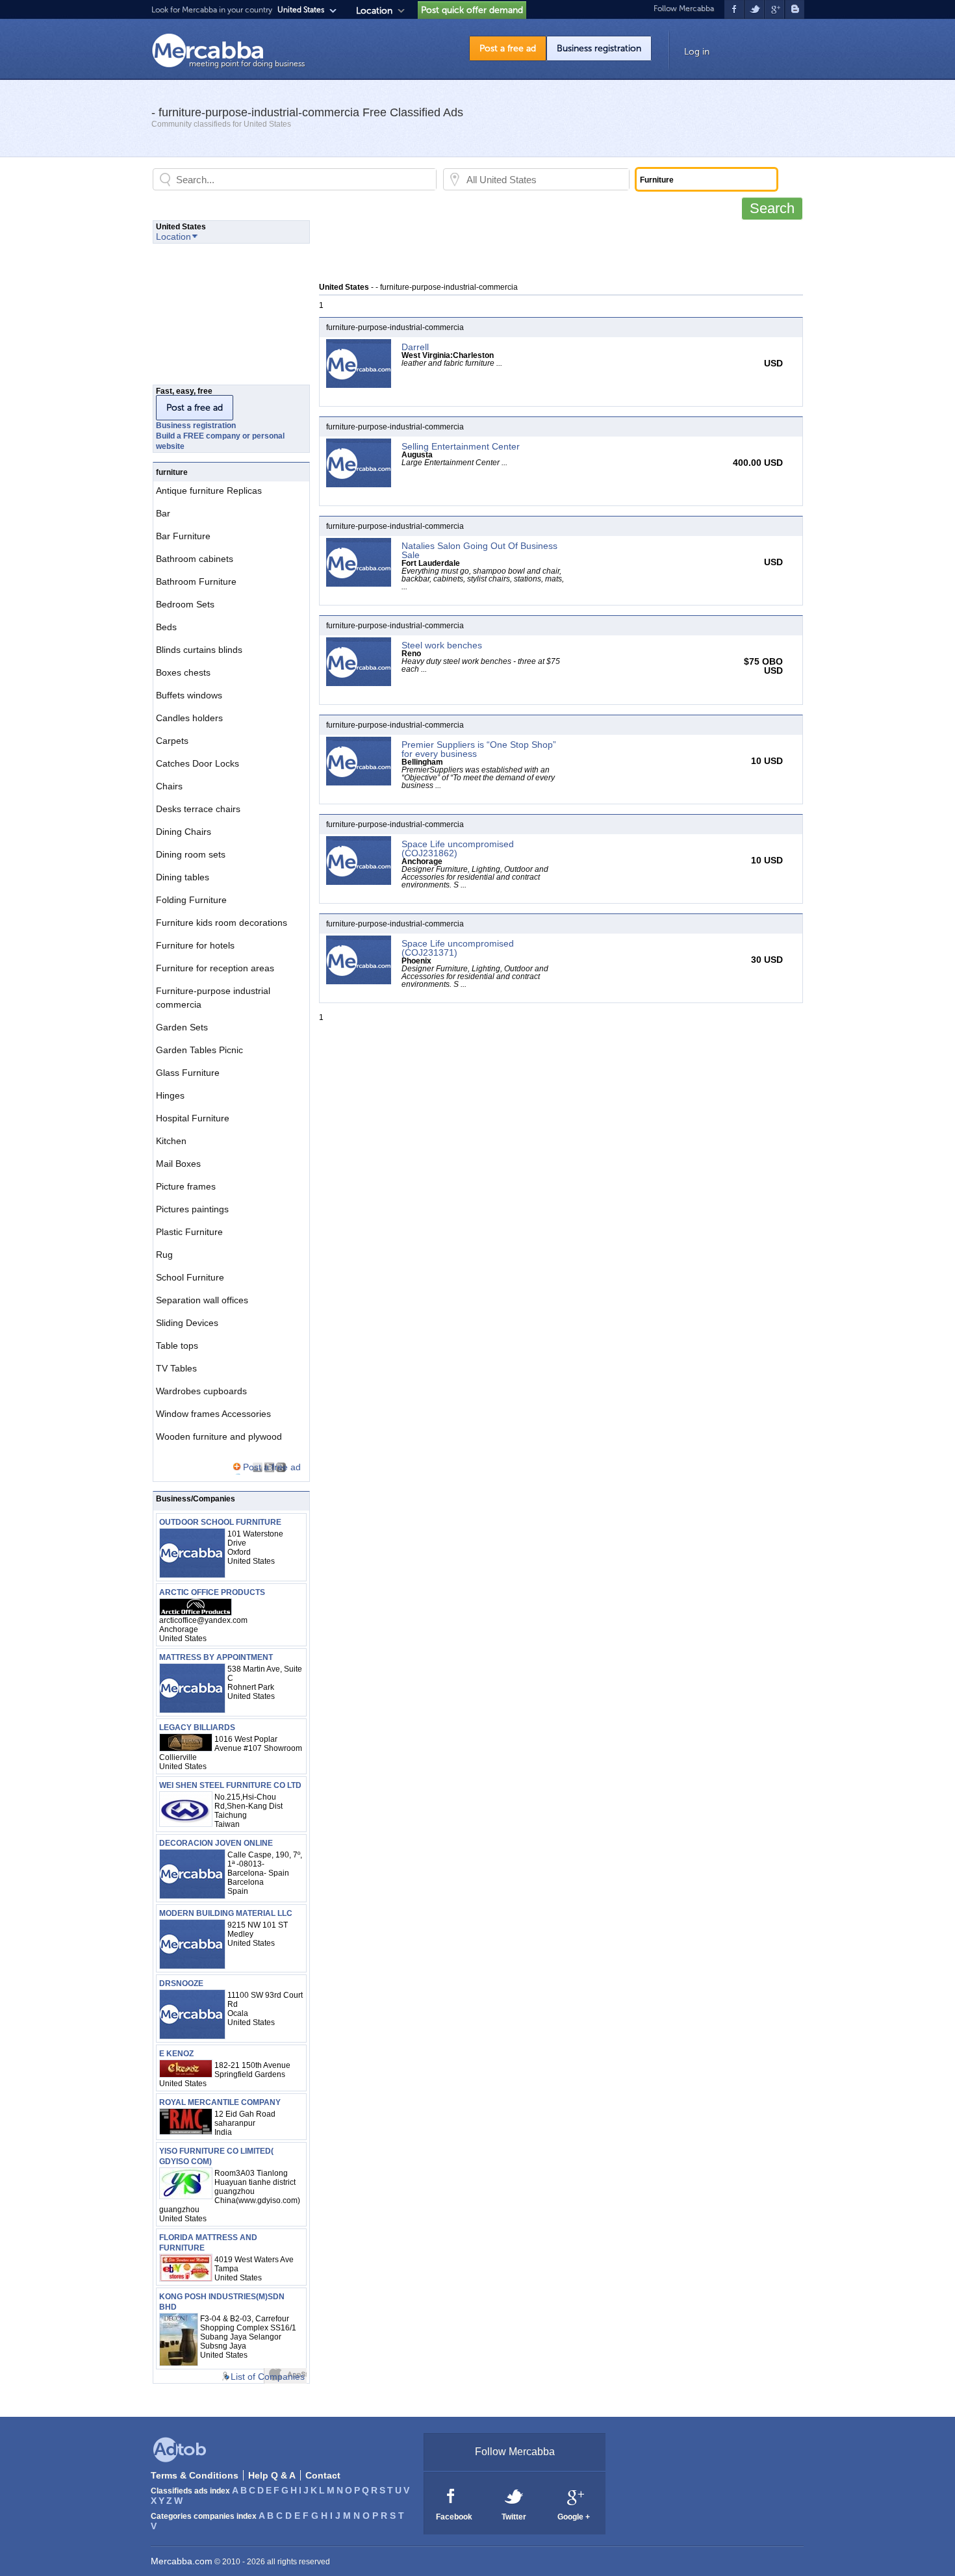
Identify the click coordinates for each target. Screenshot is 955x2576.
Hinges (170, 1095)
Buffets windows (189, 695)
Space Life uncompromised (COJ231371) (458, 948)
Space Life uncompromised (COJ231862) (458, 848)
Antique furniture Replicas (209, 491)
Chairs (169, 786)
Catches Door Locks (197, 763)
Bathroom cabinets (195, 559)
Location (374, 11)
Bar (163, 513)
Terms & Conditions (195, 2475)
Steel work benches (442, 645)
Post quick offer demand (472, 10)
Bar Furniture (183, 536)
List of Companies (268, 2377)
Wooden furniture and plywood (219, 1436)
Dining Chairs (184, 832)
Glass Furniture (188, 1073)
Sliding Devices (187, 1323)
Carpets (172, 741)
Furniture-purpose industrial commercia (213, 998)
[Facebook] (451, 2495)
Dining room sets (191, 854)
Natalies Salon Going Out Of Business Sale (479, 550)
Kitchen (171, 1141)
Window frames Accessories (213, 1414)
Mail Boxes (178, 1164)
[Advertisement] (555, 249)
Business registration (599, 48)
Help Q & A (272, 2475)
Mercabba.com (182, 2561)
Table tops (177, 1345)
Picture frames (186, 1186)
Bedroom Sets (185, 604)
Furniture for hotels (195, 945)
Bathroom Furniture (196, 581)
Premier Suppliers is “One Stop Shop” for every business (479, 749)
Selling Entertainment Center (461, 446)
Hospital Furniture (193, 1118)
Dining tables (183, 877)
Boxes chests (183, 672)
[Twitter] (515, 2495)
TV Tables (176, 1368)
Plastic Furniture (189, 1232)
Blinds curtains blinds (199, 650)
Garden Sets (182, 1027)
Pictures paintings (192, 1209)
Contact (323, 2475)
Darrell (415, 347)
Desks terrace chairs (198, 809)
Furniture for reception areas (215, 968)
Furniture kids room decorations (222, 923)
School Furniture (190, 1277)
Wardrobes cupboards (201, 1391)
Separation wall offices (202, 1300)
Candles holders (189, 718)
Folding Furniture (191, 900)
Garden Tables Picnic (199, 1050)
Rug (164, 1255)
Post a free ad (508, 48)
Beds (166, 627)
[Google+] (574, 2495)
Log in (697, 52)
